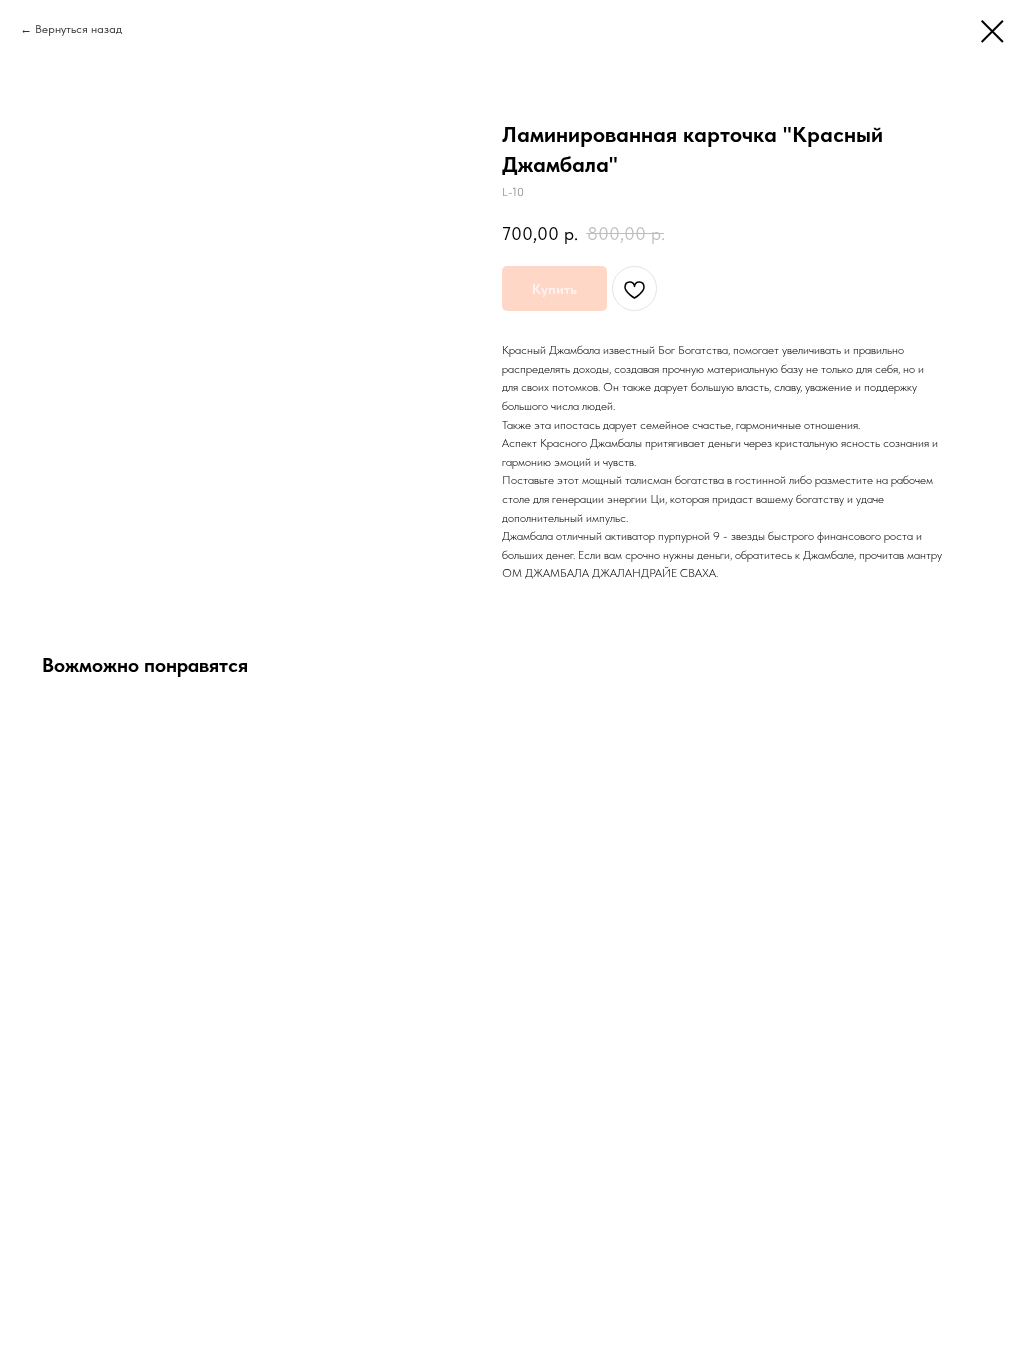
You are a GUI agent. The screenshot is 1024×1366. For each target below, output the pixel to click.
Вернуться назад (78, 29)
